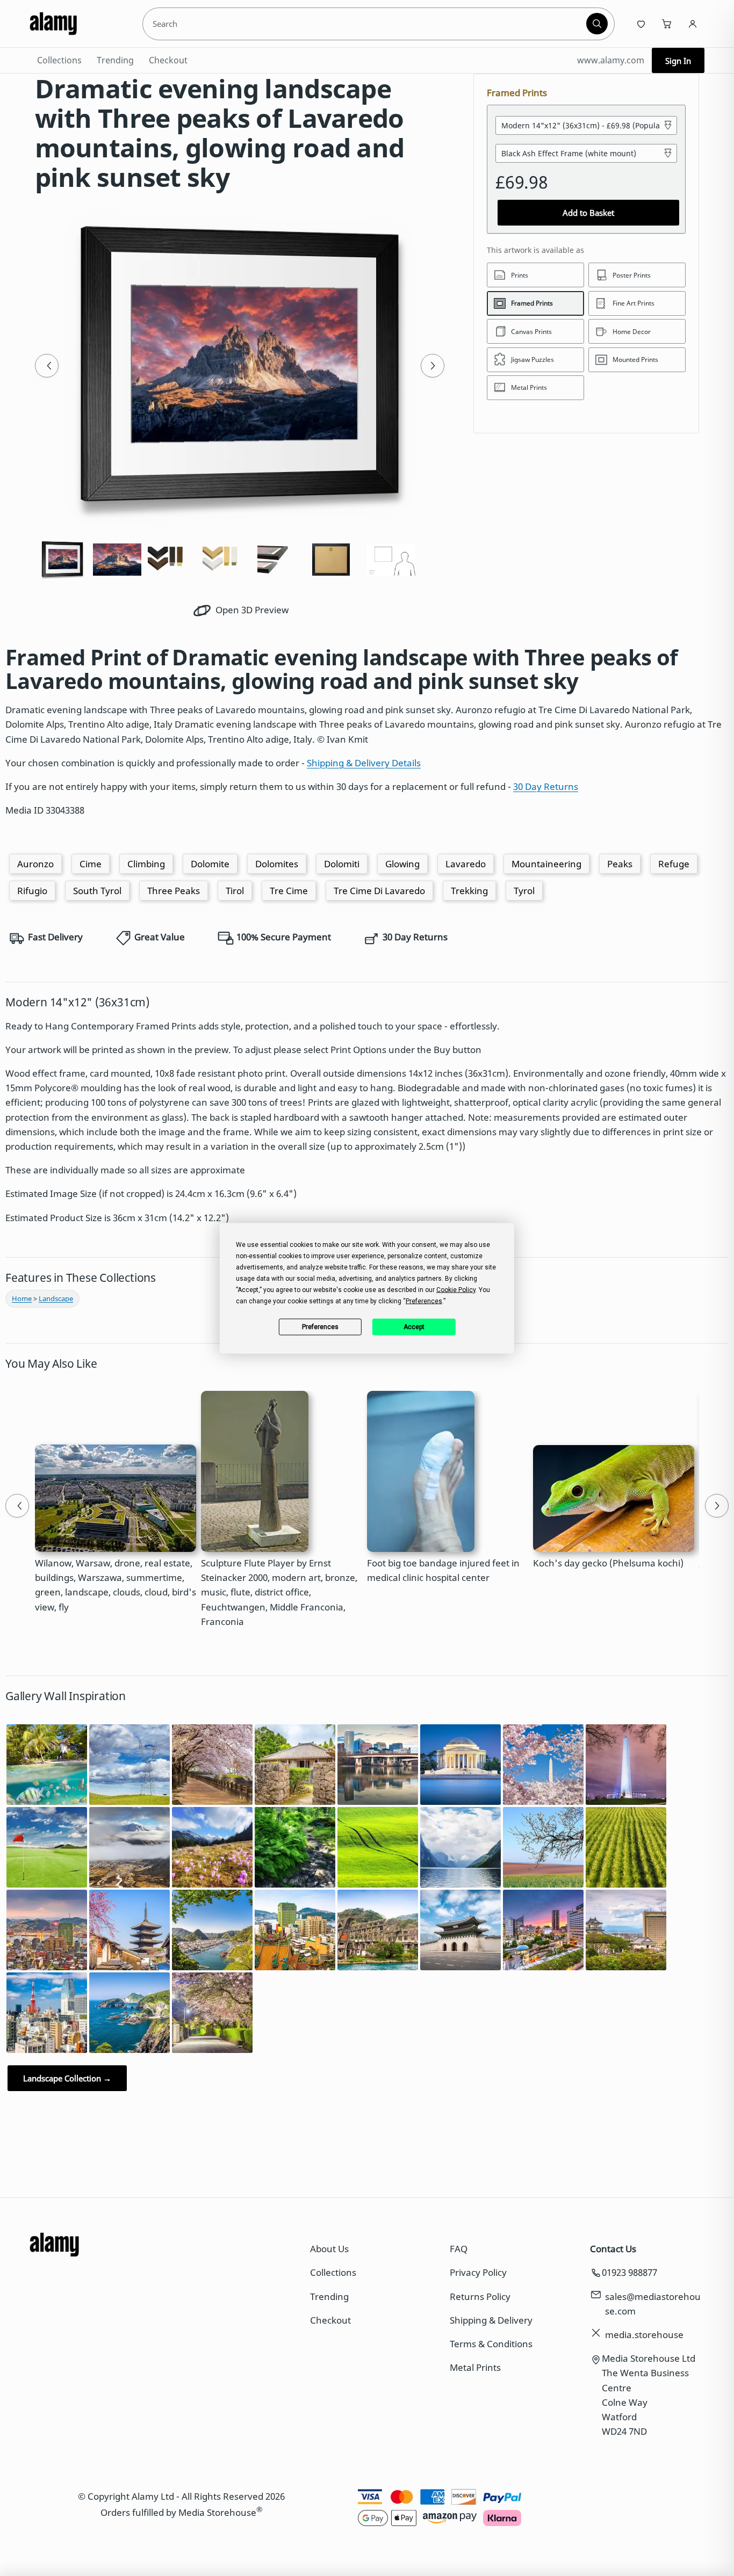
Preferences (320, 1327)
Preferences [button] (424, 1301)
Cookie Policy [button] (456, 1289)
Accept (414, 1327)
